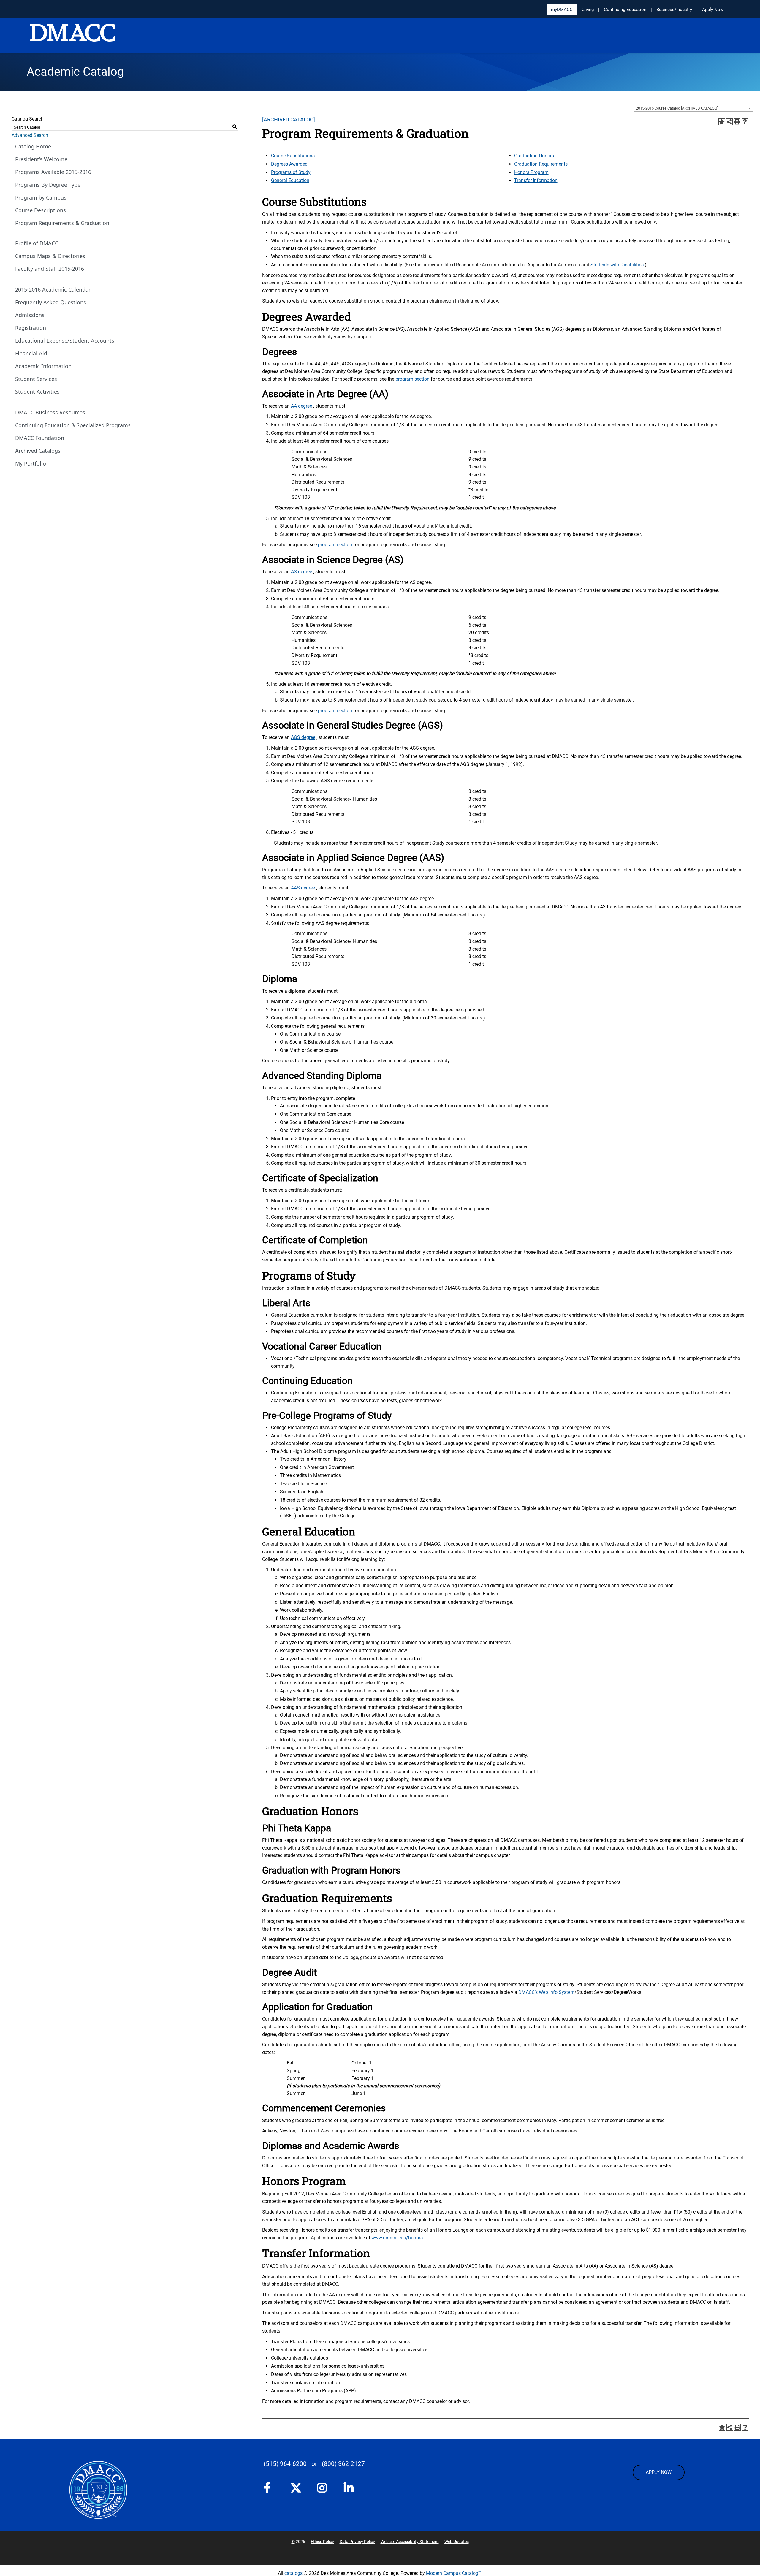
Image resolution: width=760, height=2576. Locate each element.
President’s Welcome (41, 159)
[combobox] (693, 108)
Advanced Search (30, 135)
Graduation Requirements (541, 164)
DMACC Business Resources (50, 412)
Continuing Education (625, 10)
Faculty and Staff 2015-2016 (50, 269)
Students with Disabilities (617, 265)
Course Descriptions (41, 210)
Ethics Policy (322, 2542)
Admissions (30, 315)
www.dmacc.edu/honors (397, 2238)
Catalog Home (33, 146)
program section (413, 379)
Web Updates (457, 2542)
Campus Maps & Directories (50, 256)
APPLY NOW (659, 2472)
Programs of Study (291, 172)
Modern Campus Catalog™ (454, 2573)
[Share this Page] (729, 122)
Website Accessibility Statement (410, 2542)
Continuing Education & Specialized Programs (73, 425)
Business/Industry (674, 10)
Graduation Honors (534, 156)
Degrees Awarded (289, 164)
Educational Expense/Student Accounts (65, 341)
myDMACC (562, 10)
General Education (290, 180)
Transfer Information (536, 180)
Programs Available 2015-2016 (53, 172)
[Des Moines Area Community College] (72, 36)
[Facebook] (271, 2490)
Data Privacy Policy (357, 2542)
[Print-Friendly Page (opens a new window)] (737, 122)
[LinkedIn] (351, 2490)
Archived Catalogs (38, 451)
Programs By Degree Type (48, 185)
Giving (588, 10)
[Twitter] (298, 2488)
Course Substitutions (293, 156)
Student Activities (37, 392)
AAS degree (303, 888)
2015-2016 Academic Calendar (53, 289)
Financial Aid (31, 353)
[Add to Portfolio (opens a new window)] (722, 122)
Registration (31, 328)
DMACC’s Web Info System (546, 1992)
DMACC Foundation (40, 438)
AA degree (301, 406)
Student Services (36, 379)
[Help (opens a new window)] (745, 122)
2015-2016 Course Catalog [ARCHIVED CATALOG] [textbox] (677, 108)
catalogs (293, 2573)
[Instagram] (324, 2490)
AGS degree (303, 737)
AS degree (301, 572)
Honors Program (531, 172)
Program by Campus (41, 197)
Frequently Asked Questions (51, 302)
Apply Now (713, 10)
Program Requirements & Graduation (62, 223)
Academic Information (43, 366)
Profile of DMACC (37, 243)
